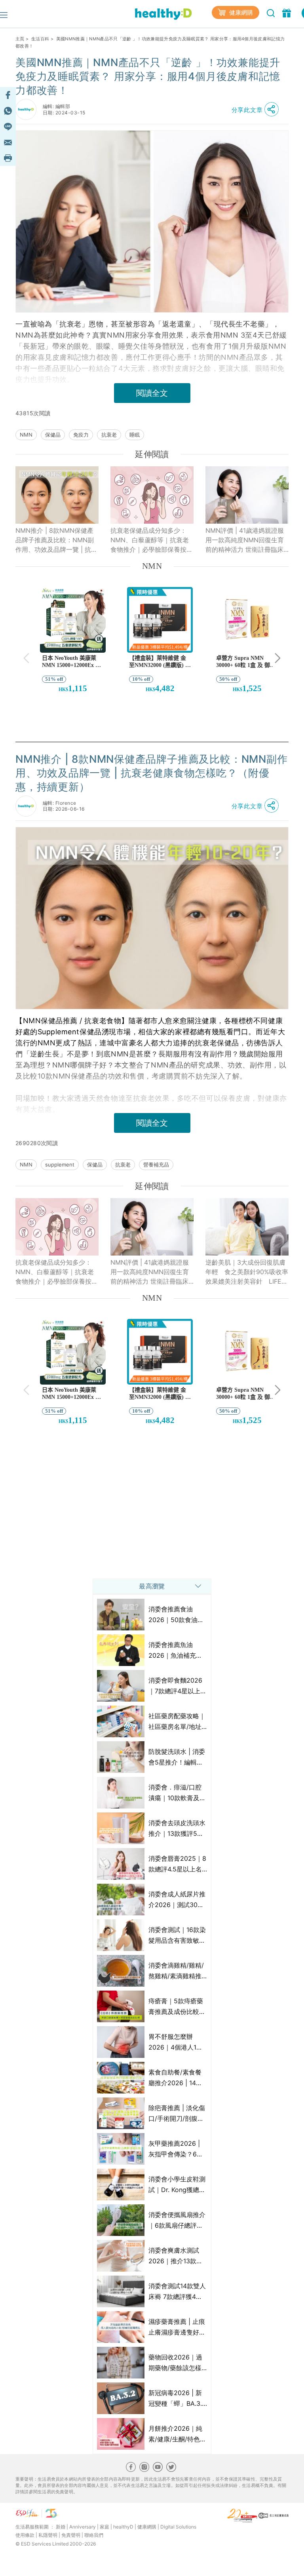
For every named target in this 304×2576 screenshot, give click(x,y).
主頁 (20, 39)
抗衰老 (109, 435)
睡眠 (135, 435)
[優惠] (288, 12)
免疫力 (81, 435)
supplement (60, 1165)
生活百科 (40, 39)
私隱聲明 (48, 2535)
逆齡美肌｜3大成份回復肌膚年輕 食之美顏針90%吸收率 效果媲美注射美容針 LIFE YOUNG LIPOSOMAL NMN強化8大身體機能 (247, 1272)
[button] (257, 110)
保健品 (53, 435)
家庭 (104, 2527)
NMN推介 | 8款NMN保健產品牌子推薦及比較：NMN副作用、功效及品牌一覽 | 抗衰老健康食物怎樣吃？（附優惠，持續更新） (56, 540)
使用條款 (25, 2535)
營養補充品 (156, 1165)
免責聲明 (71, 2535)
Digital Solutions (178, 2527)
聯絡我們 (94, 2535)
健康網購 (240, 12)
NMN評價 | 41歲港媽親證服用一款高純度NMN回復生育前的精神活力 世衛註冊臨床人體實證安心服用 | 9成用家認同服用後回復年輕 (245, 540)
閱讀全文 (152, 393)
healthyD (123, 2527)
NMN (26, 435)
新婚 (61, 2527)
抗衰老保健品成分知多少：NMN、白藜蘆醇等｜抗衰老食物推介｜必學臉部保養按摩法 (152, 540)
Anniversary (83, 2527)
